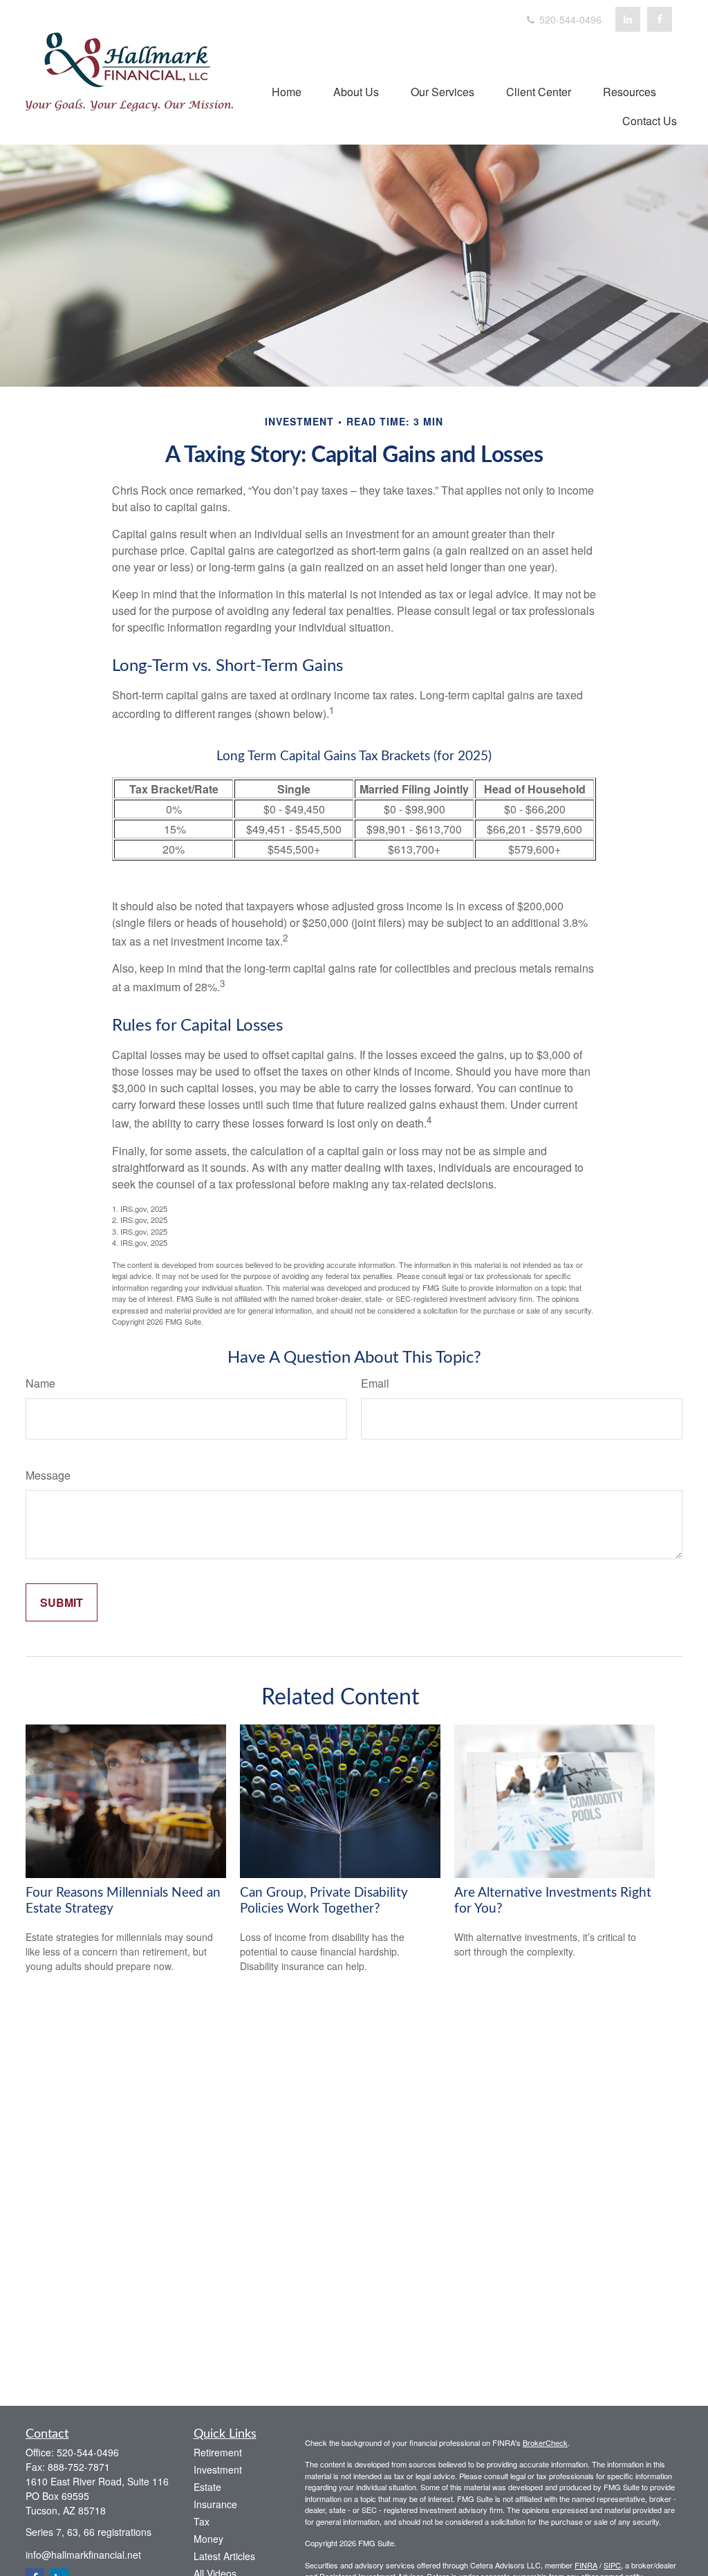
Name (40, 1383)
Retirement (218, 2452)
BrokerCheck (545, 2442)
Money (208, 2539)
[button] (287, 91)
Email (375, 1383)
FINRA (586, 2565)
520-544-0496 (569, 19)
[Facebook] (660, 19)
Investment (218, 2469)
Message (48, 1475)
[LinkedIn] (628, 19)
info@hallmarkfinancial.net (83, 2555)
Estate (207, 2487)
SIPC (612, 2565)
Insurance (215, 2504)
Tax (202, 2521)
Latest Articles (224, 2556)
